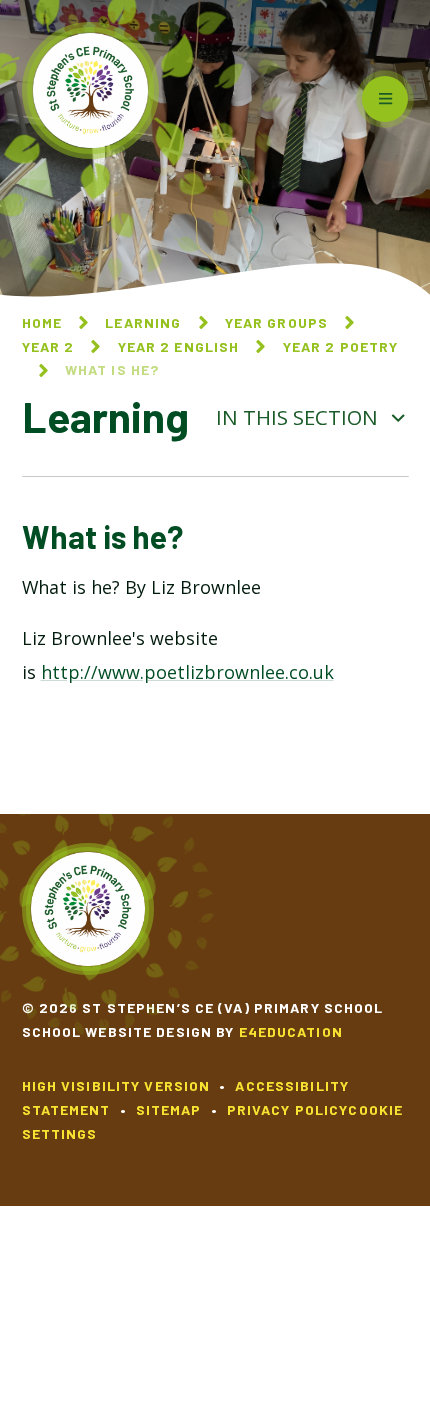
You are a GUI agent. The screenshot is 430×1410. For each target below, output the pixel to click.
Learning (143, 322)
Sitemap (169, 1109)
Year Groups (276, 322)
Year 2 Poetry (341, 346)
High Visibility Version (116, 1085)
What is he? (112, 369)
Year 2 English (179, 346)
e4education (291, 1031)
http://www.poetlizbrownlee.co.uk (187, 672)
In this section (299, 417)
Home (42, 322)
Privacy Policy (288, 1109)
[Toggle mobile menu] (385, 99)
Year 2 (48, 346)
